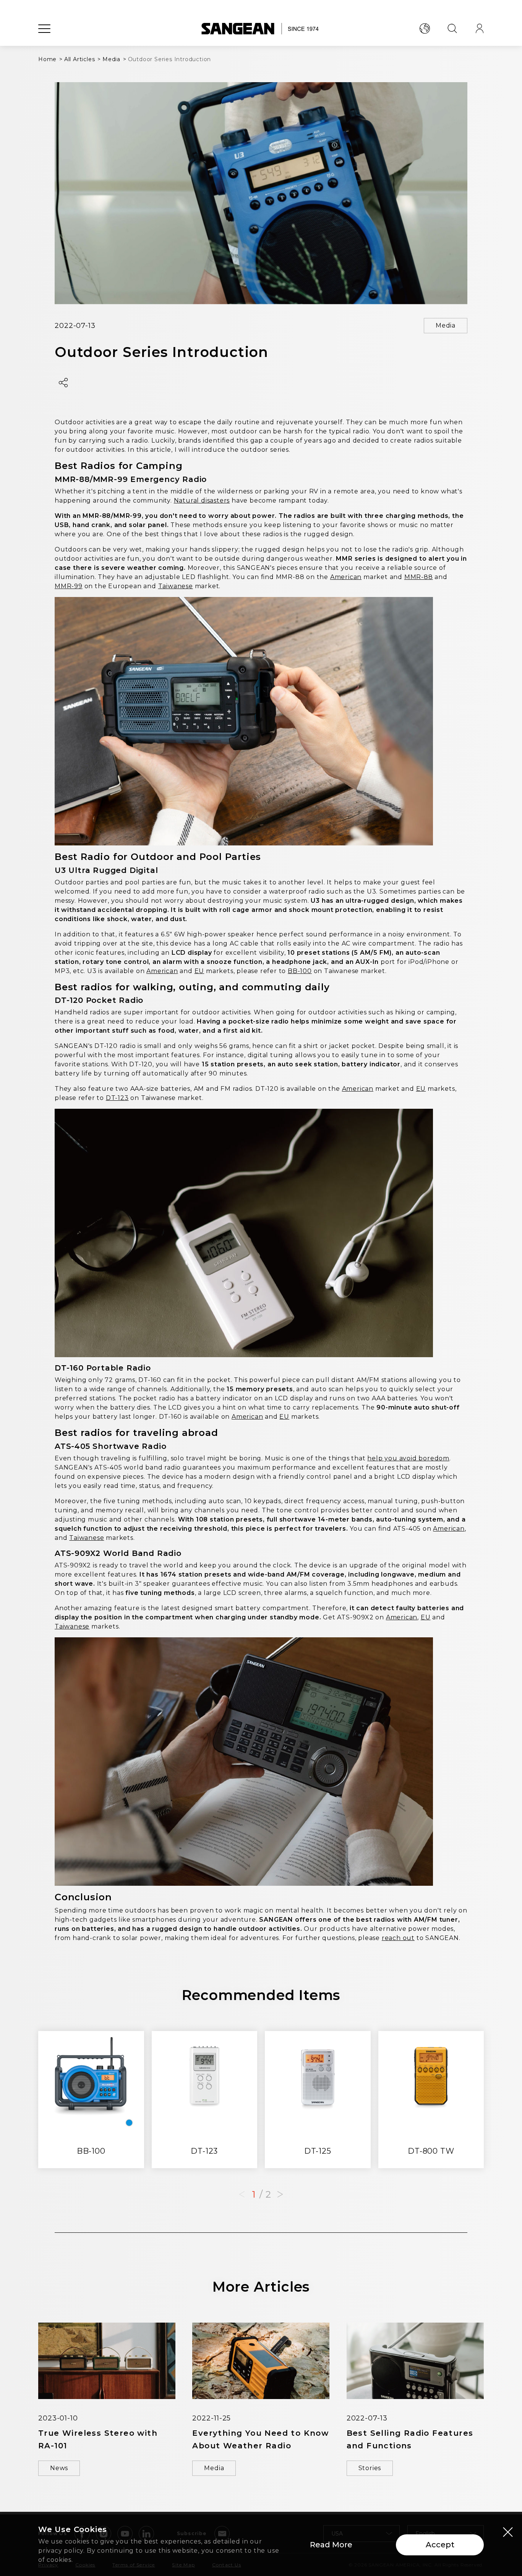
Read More (331, 2545)
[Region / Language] (425, 29)
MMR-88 (419, 577)
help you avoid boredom (408, 1458)
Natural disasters (202, 500)
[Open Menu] (44, 29)
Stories (370, 2468)
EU (199, 971)
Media (446, 325)
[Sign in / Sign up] (480, 29)
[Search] (452, 29)
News (59, 2468)
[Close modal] (508, 2532)
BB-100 (300, 971)
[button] (280, 2195)
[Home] (261, 29)
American (346, 577)
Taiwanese (176, 586)
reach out (398, 1938)
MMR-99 (69, 586)
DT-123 (117, 1098)
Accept (440, 2545)
